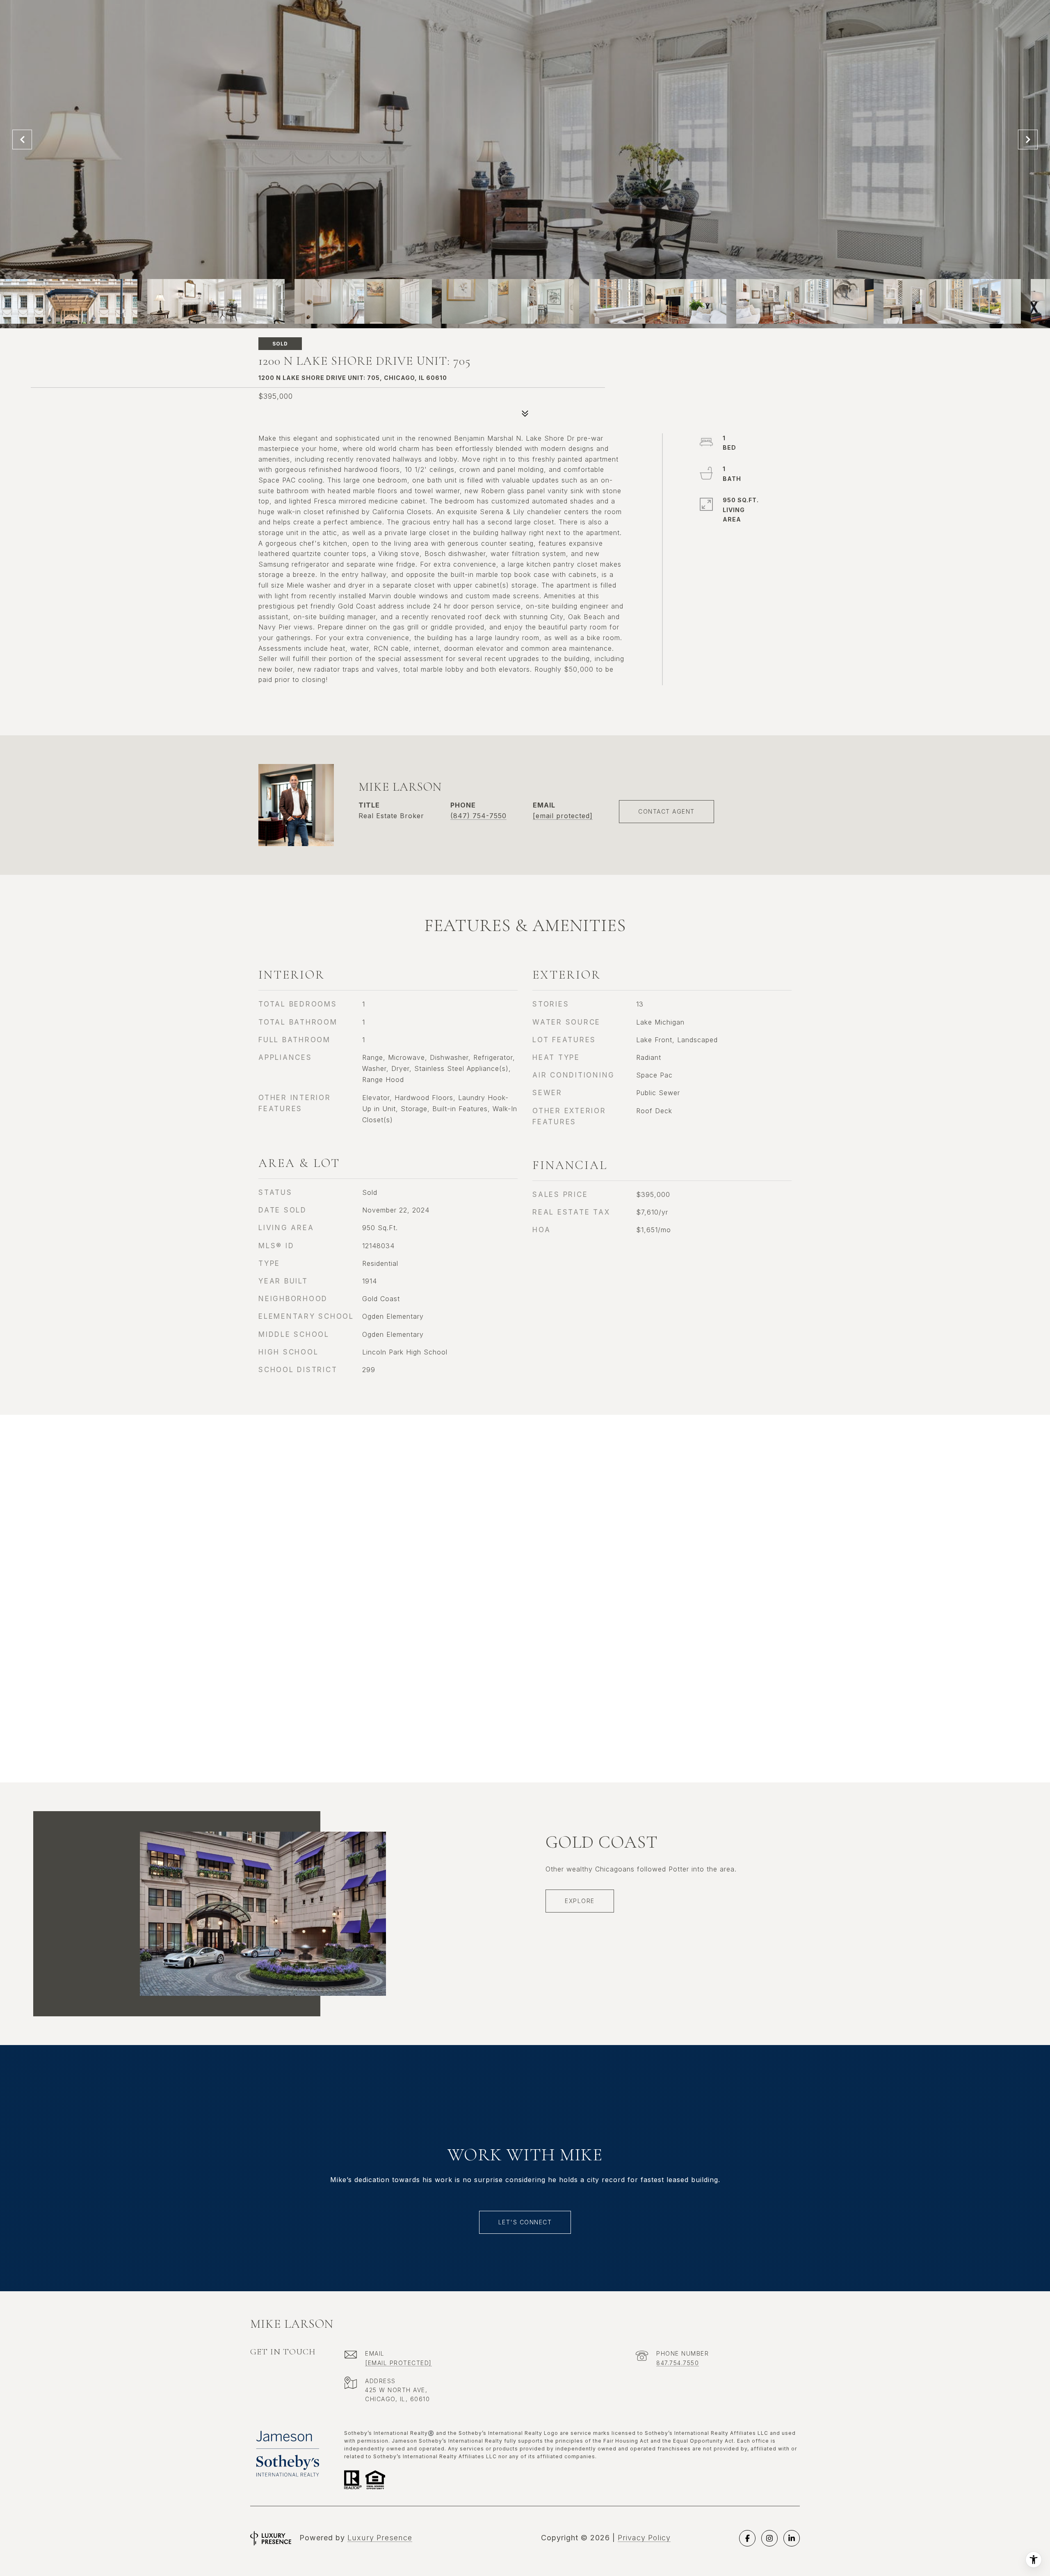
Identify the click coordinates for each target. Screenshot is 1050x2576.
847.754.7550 (678, 2363)
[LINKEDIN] (792, 2538)
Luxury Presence (380, 2538)
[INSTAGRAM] (769, 2538)
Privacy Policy (644, 2538)
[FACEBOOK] (747, 2538)
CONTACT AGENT (667, 811)
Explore (580, 1901)
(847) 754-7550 (478, 816)
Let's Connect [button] (525, 2222)
